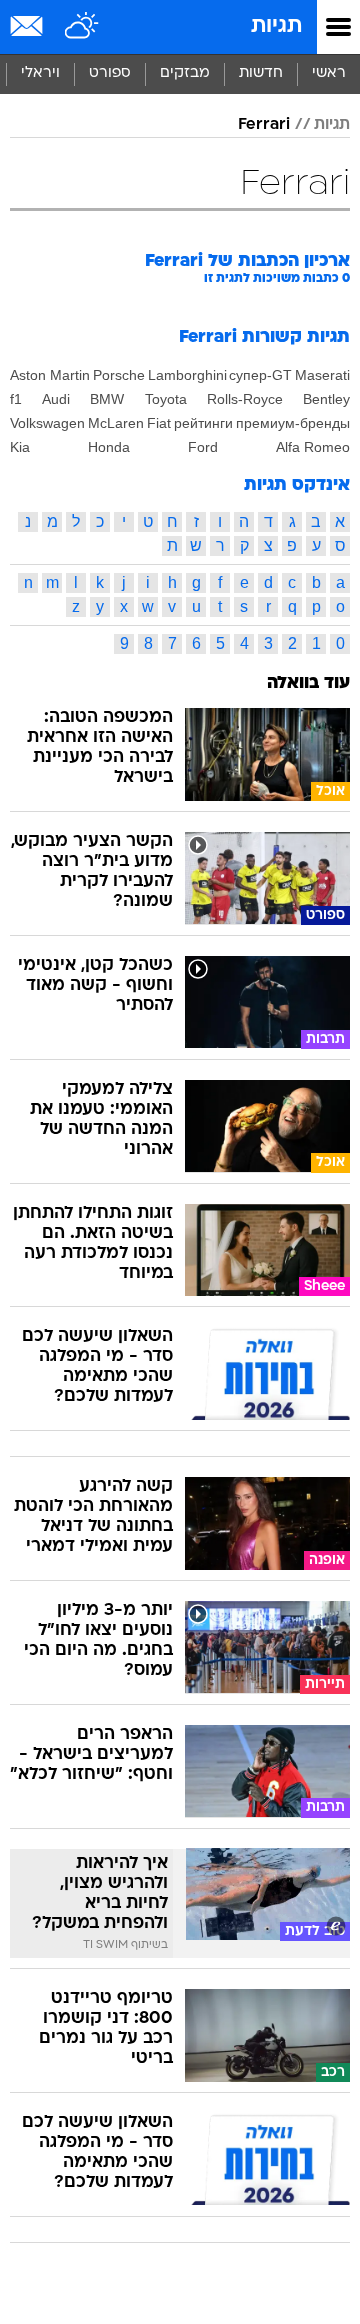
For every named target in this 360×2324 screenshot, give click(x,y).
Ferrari (264, 125)
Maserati (322, 375)
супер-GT (260, 375)
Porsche (119, 375)
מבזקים (185, 73)
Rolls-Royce (245, 399)
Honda (109, 447)
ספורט (110, 73)
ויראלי (40, 73)
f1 (16, 399)
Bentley (326, 399)
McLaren (116, 423)
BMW (107, 399)
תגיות (276, 26)
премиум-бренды (293, 423)
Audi (56, 399)
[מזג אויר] (82, 27)
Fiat (159, 423)
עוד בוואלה (308, 683)
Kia (20, 447)
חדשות (261, 73)
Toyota (166, 399)
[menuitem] (260, 74)
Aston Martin (50, 375)
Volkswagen (47, 423)
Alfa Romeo (313, 447)
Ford (203, 447)
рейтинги (203, 423)
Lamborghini (187, 375)
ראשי (329, 73)
